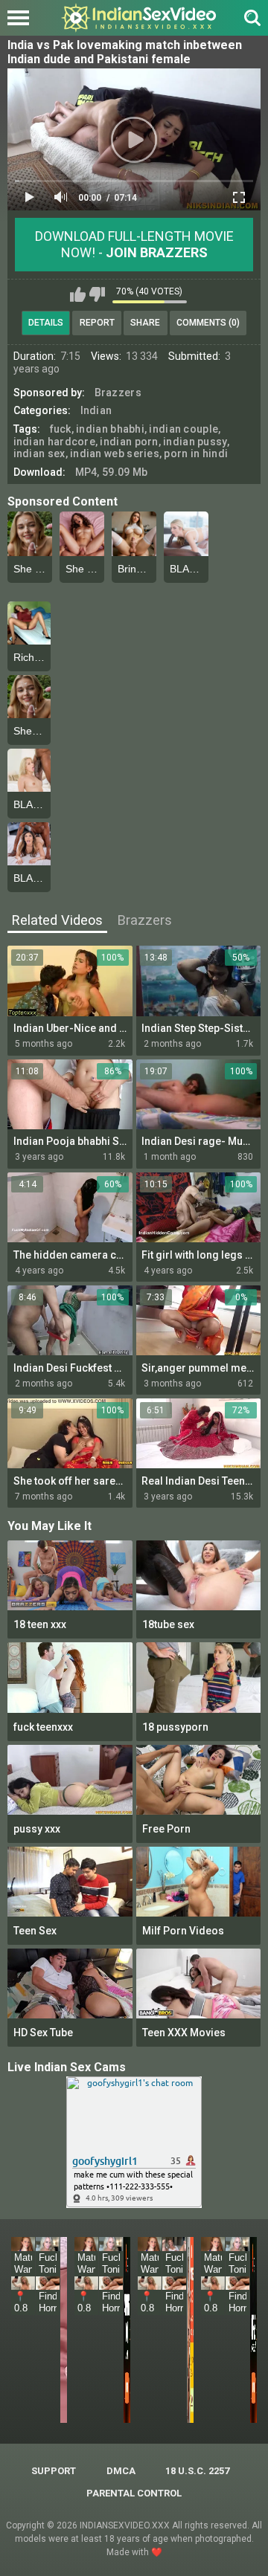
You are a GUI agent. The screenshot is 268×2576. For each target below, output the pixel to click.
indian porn (129, 442)
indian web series (115, 453)
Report (97, 323)
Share (145, 323)
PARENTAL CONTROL (134, 2493)
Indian (96, 410)
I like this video (78, 294)
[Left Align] (22, 18)
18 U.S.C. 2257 (197, 2471)
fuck (61, 429)
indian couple (184, 429)
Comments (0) (208, 323)
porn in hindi (196, 453)
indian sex (39, 453)
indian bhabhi (110, 429)
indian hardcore (55, 442)
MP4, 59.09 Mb (112, 472)
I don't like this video (97, 294)
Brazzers (118, 393)
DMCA (121, 2471)
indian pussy (195, 442)
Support (54, 2471)
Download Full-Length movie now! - (134, 244)
